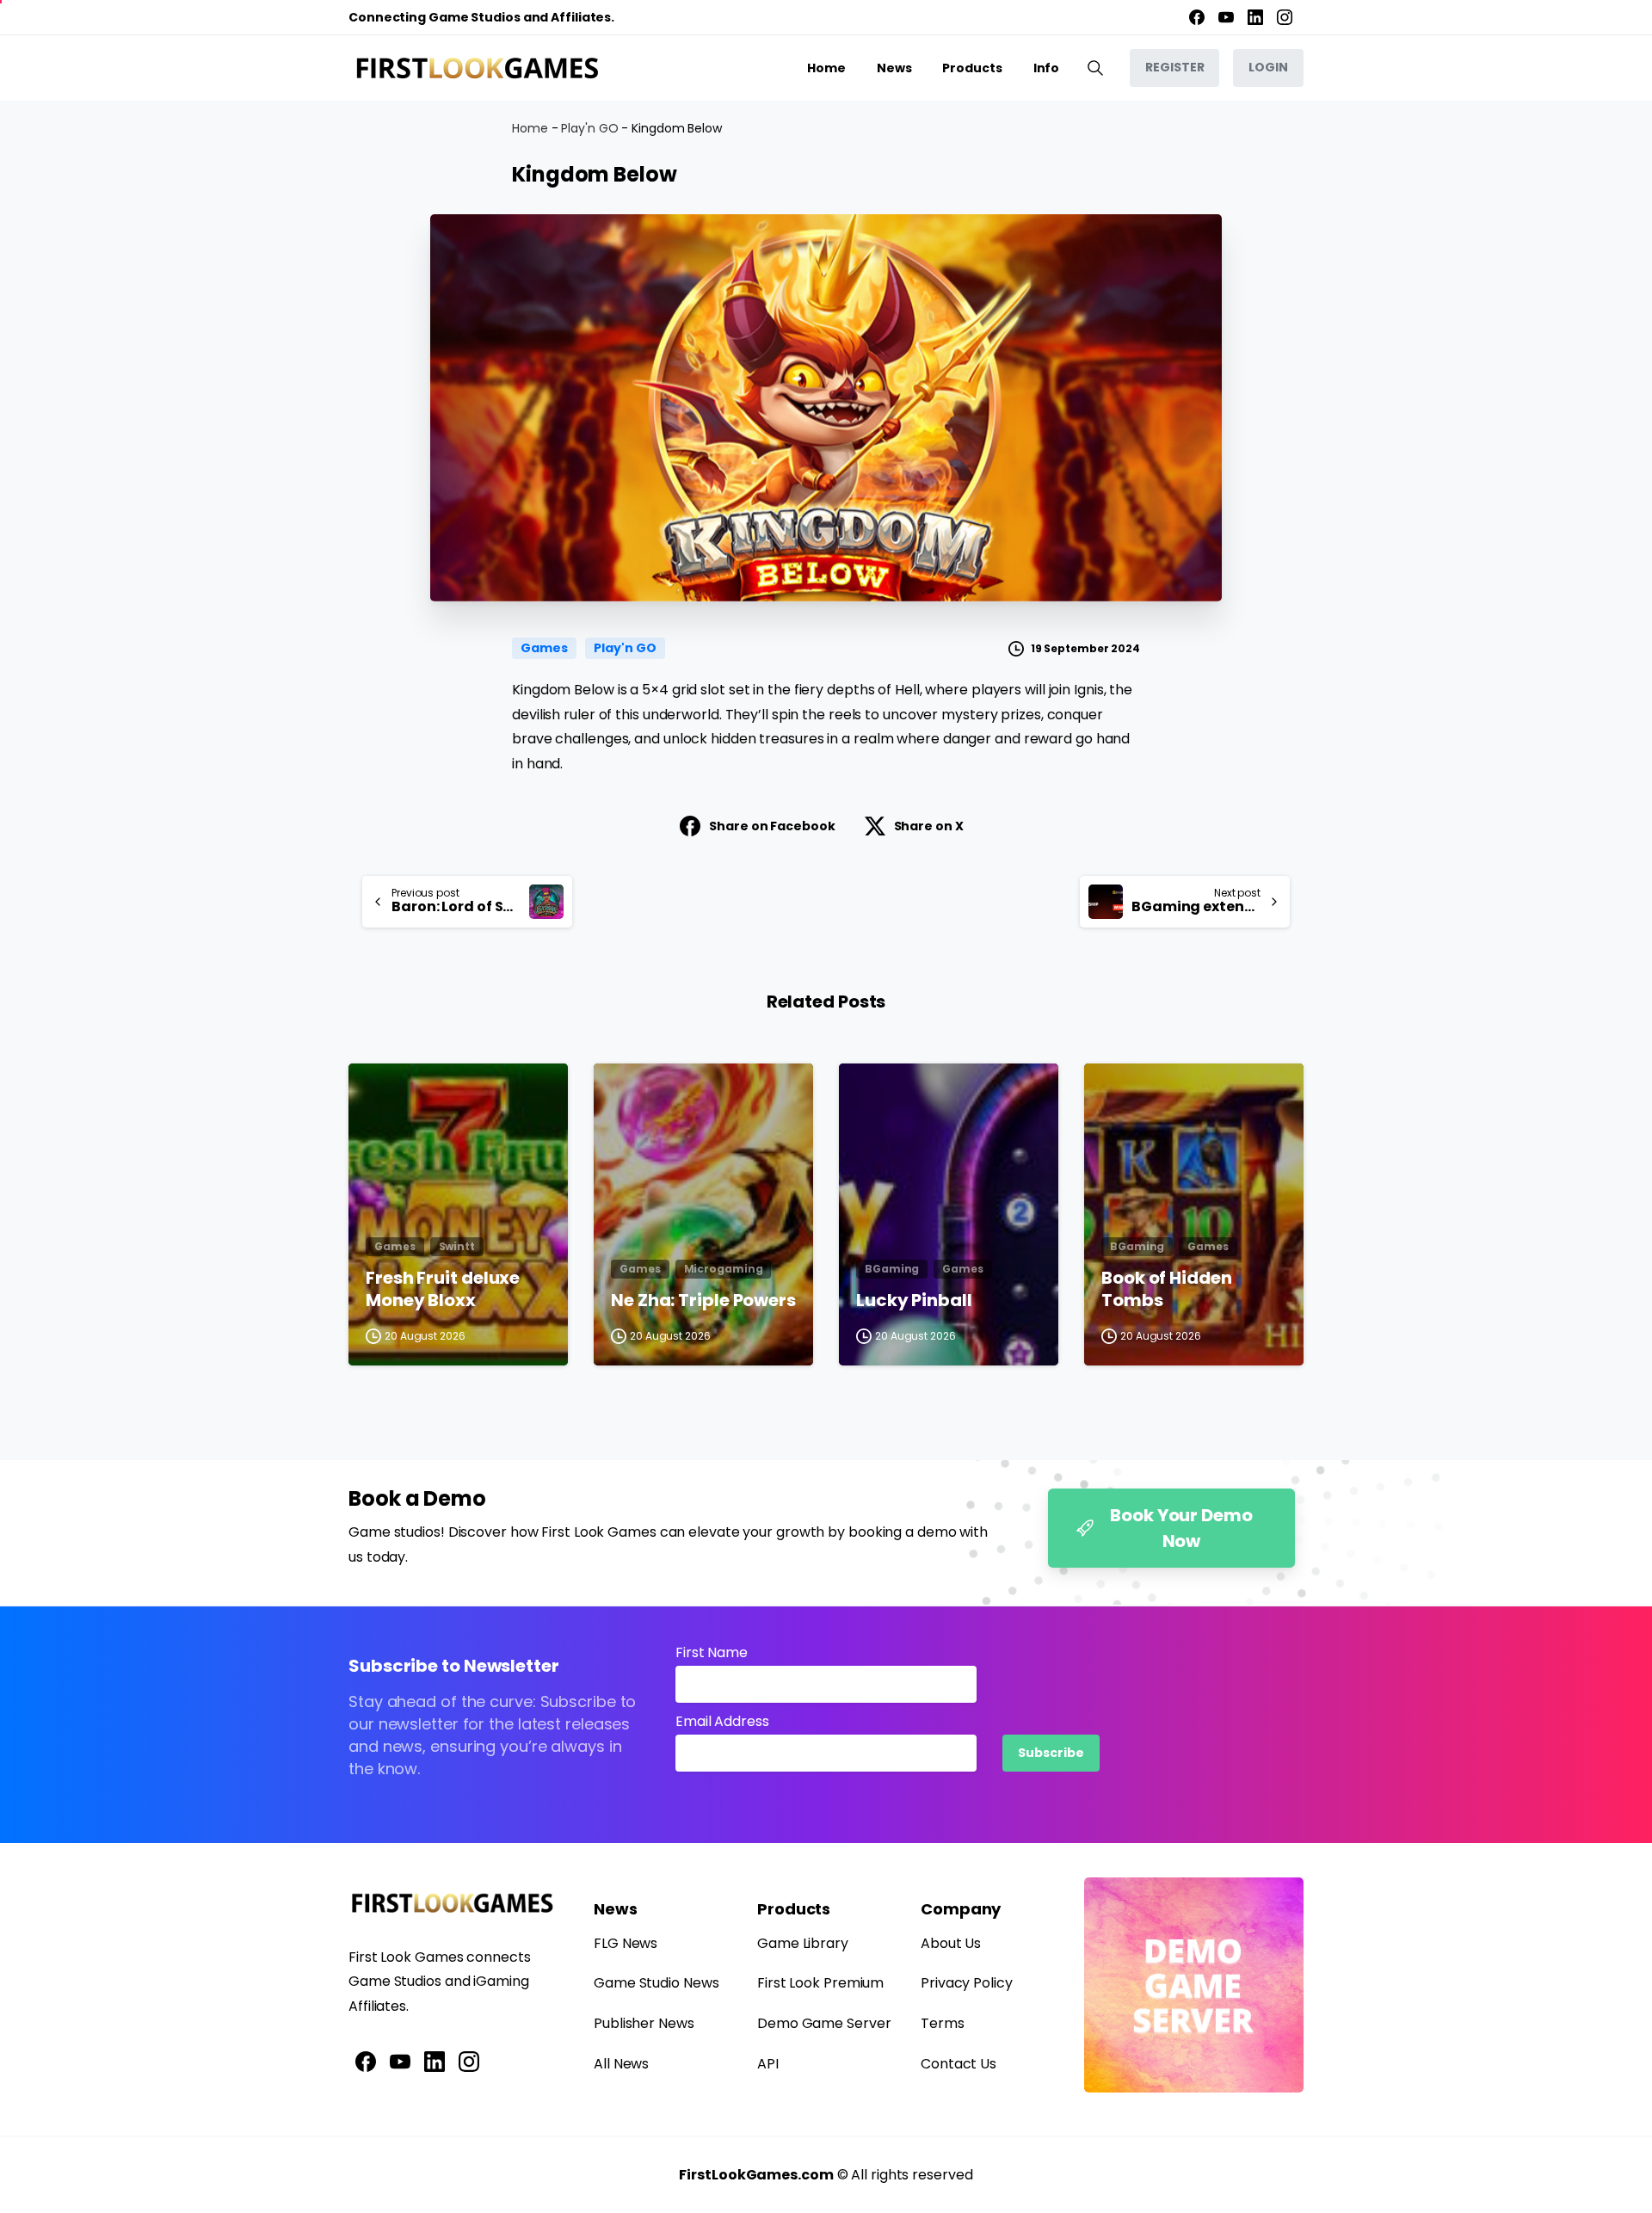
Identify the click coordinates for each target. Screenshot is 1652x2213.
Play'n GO (589, 128)
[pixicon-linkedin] (435, 2061)
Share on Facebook (772, 826)
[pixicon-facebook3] (366, 2061)
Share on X (929, 826)
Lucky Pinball (914, 1301)
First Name (712, 1652)
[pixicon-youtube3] (400, 2061)
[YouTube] (1226, 17)
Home (530, 128)
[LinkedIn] (1255, 17)
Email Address (722, 1721)
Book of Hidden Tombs (1167, 1289)
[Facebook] (1197, 17)
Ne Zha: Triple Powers (703, 1301)
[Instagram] (1285, 17)
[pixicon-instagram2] (469, 2061)
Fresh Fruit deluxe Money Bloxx (443, 1289)
